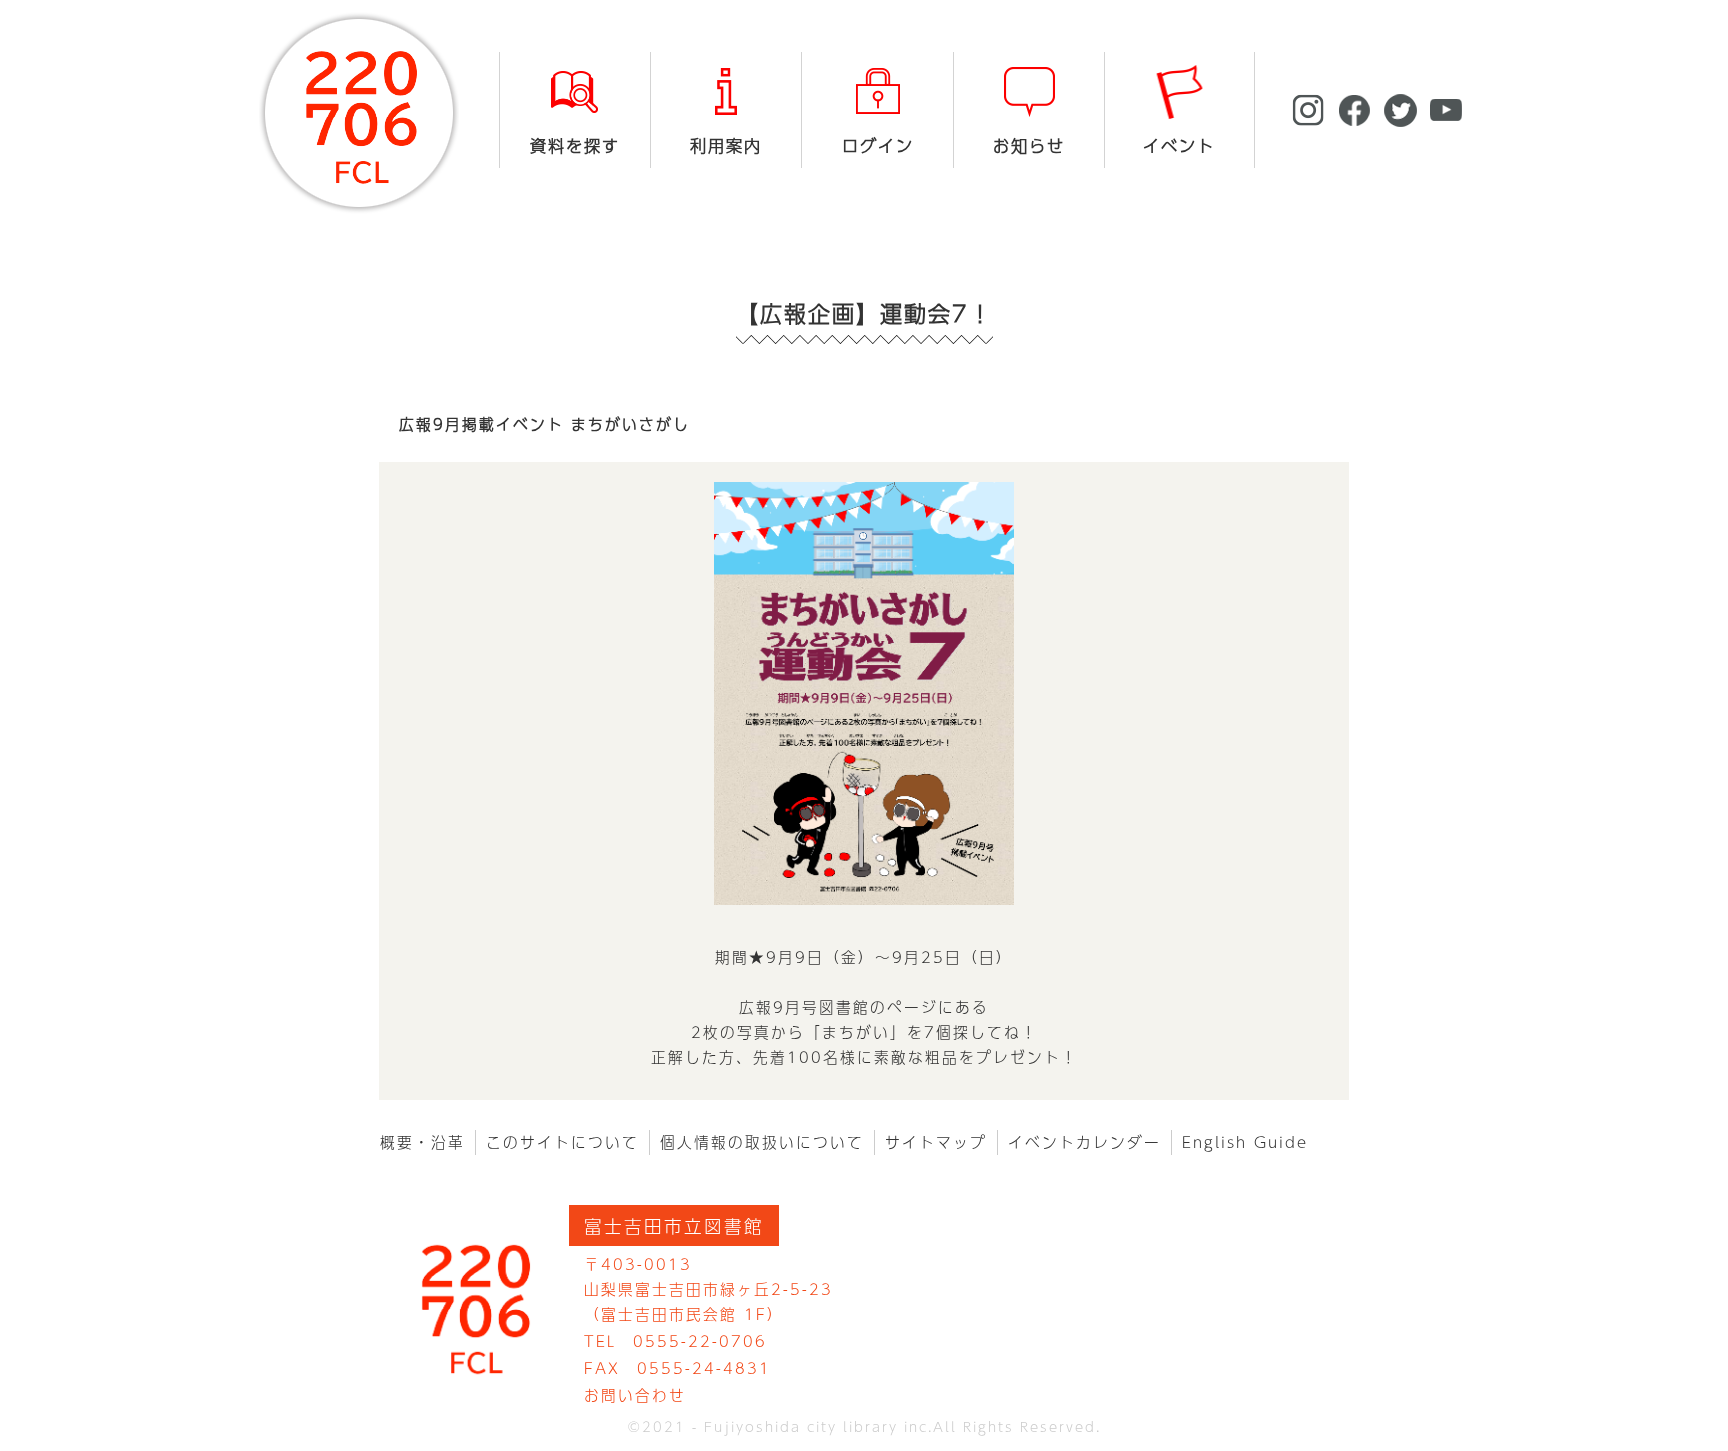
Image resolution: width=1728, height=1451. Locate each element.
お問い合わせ (635, 1395)
